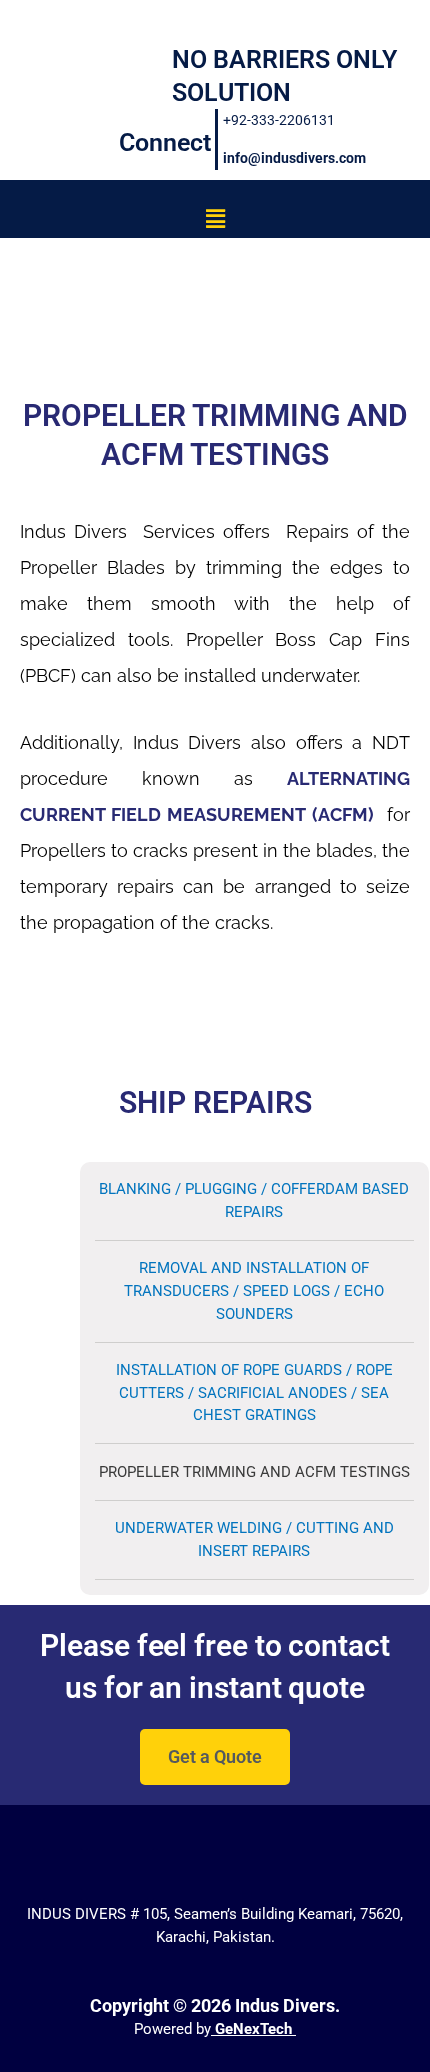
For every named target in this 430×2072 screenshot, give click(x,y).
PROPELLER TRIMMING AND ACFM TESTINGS (254, 1472)
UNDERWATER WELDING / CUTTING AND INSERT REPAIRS (254, 1539)
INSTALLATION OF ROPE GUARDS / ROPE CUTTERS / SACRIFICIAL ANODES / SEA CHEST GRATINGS (254, 1392)
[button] (215, 219)
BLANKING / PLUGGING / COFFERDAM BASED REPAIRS (254, 1200)
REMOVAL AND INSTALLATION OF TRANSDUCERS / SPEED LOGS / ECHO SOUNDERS (254, 1290)
